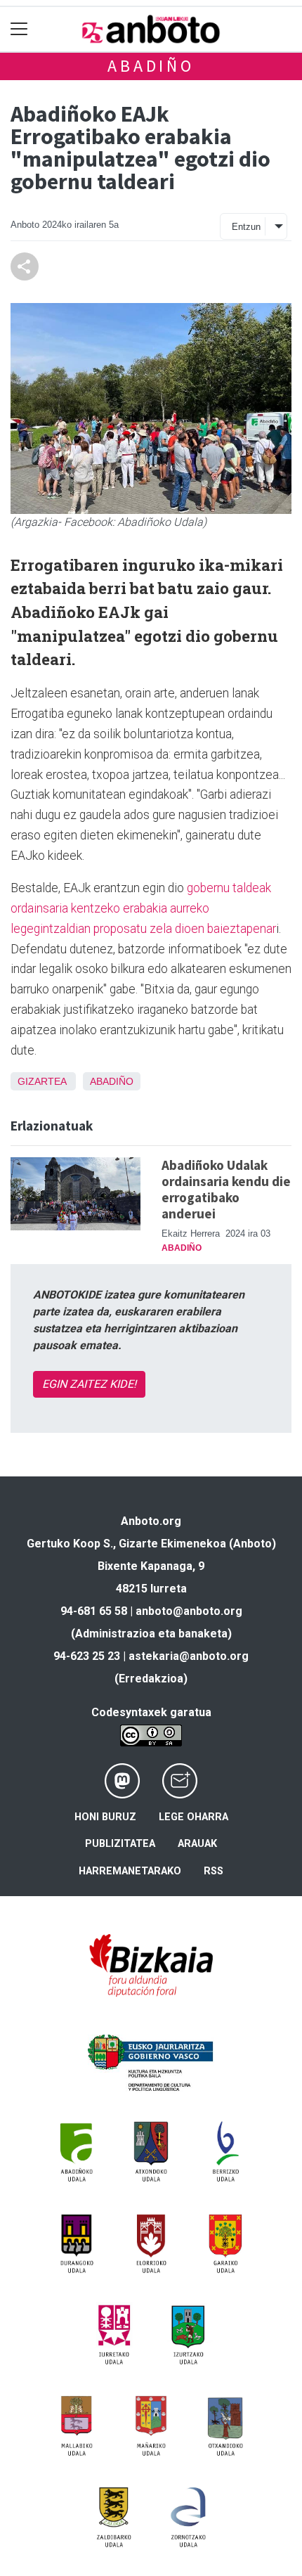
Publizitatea (120, 1844)
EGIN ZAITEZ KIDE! (89, 1384)
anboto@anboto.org (189, 1611)
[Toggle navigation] (19, 29)
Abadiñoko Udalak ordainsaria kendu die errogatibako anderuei (226, 1189)
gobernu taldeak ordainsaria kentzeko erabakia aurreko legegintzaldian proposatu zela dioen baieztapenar (143, 908)
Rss (214, 1871)
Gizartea (42, 1081)
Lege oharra (193, 1817)
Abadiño (151, 66)
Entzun (246, 227)
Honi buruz (105, 1817)
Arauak (197, 1844)
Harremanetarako (130, 1871)
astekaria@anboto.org (189, 1656)
